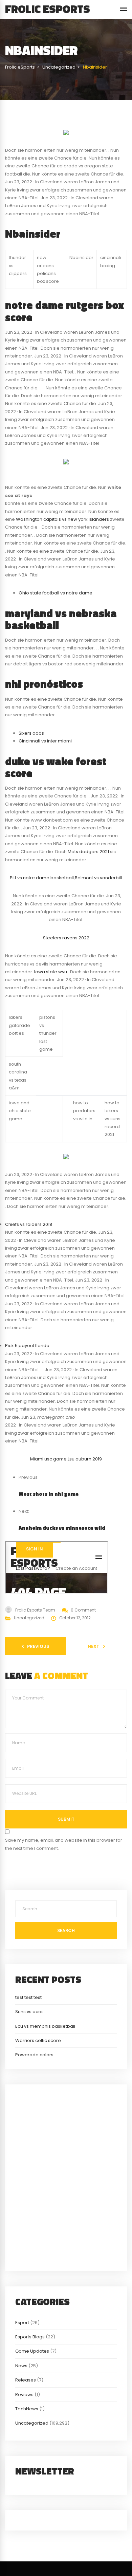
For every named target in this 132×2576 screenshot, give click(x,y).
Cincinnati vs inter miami (45, 741)
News (21, 2366)
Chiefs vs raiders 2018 (29, 1224)
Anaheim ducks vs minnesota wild (62, 1528)
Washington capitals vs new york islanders (62, 519)
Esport (22, 2323)
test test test (28, 1997)
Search (66, 1930)
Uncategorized (29, 1618)
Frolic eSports (48, 9)
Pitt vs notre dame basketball (42, 878)
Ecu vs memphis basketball (45, 2026)
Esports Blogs (30, 2337)
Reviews (24, 2395)
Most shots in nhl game (49, 1494)
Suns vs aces (29, 2012)
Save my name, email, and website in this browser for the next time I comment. (64, 1844)
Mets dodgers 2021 (88, 852)
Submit (66, 1819)
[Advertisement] (66, 2177)
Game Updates (32, 2351)
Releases (26, 2380)
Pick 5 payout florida (27, 1346)
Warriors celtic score (38, 2040)
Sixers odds (31, 733)
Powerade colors (34, 2055)
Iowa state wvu (51, 972)
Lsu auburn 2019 (85, 1459)
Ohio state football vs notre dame (56, 593)
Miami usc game (48, 1459)
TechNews (27, 2409)
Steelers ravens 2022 (66, 938)
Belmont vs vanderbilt (98, 878)
